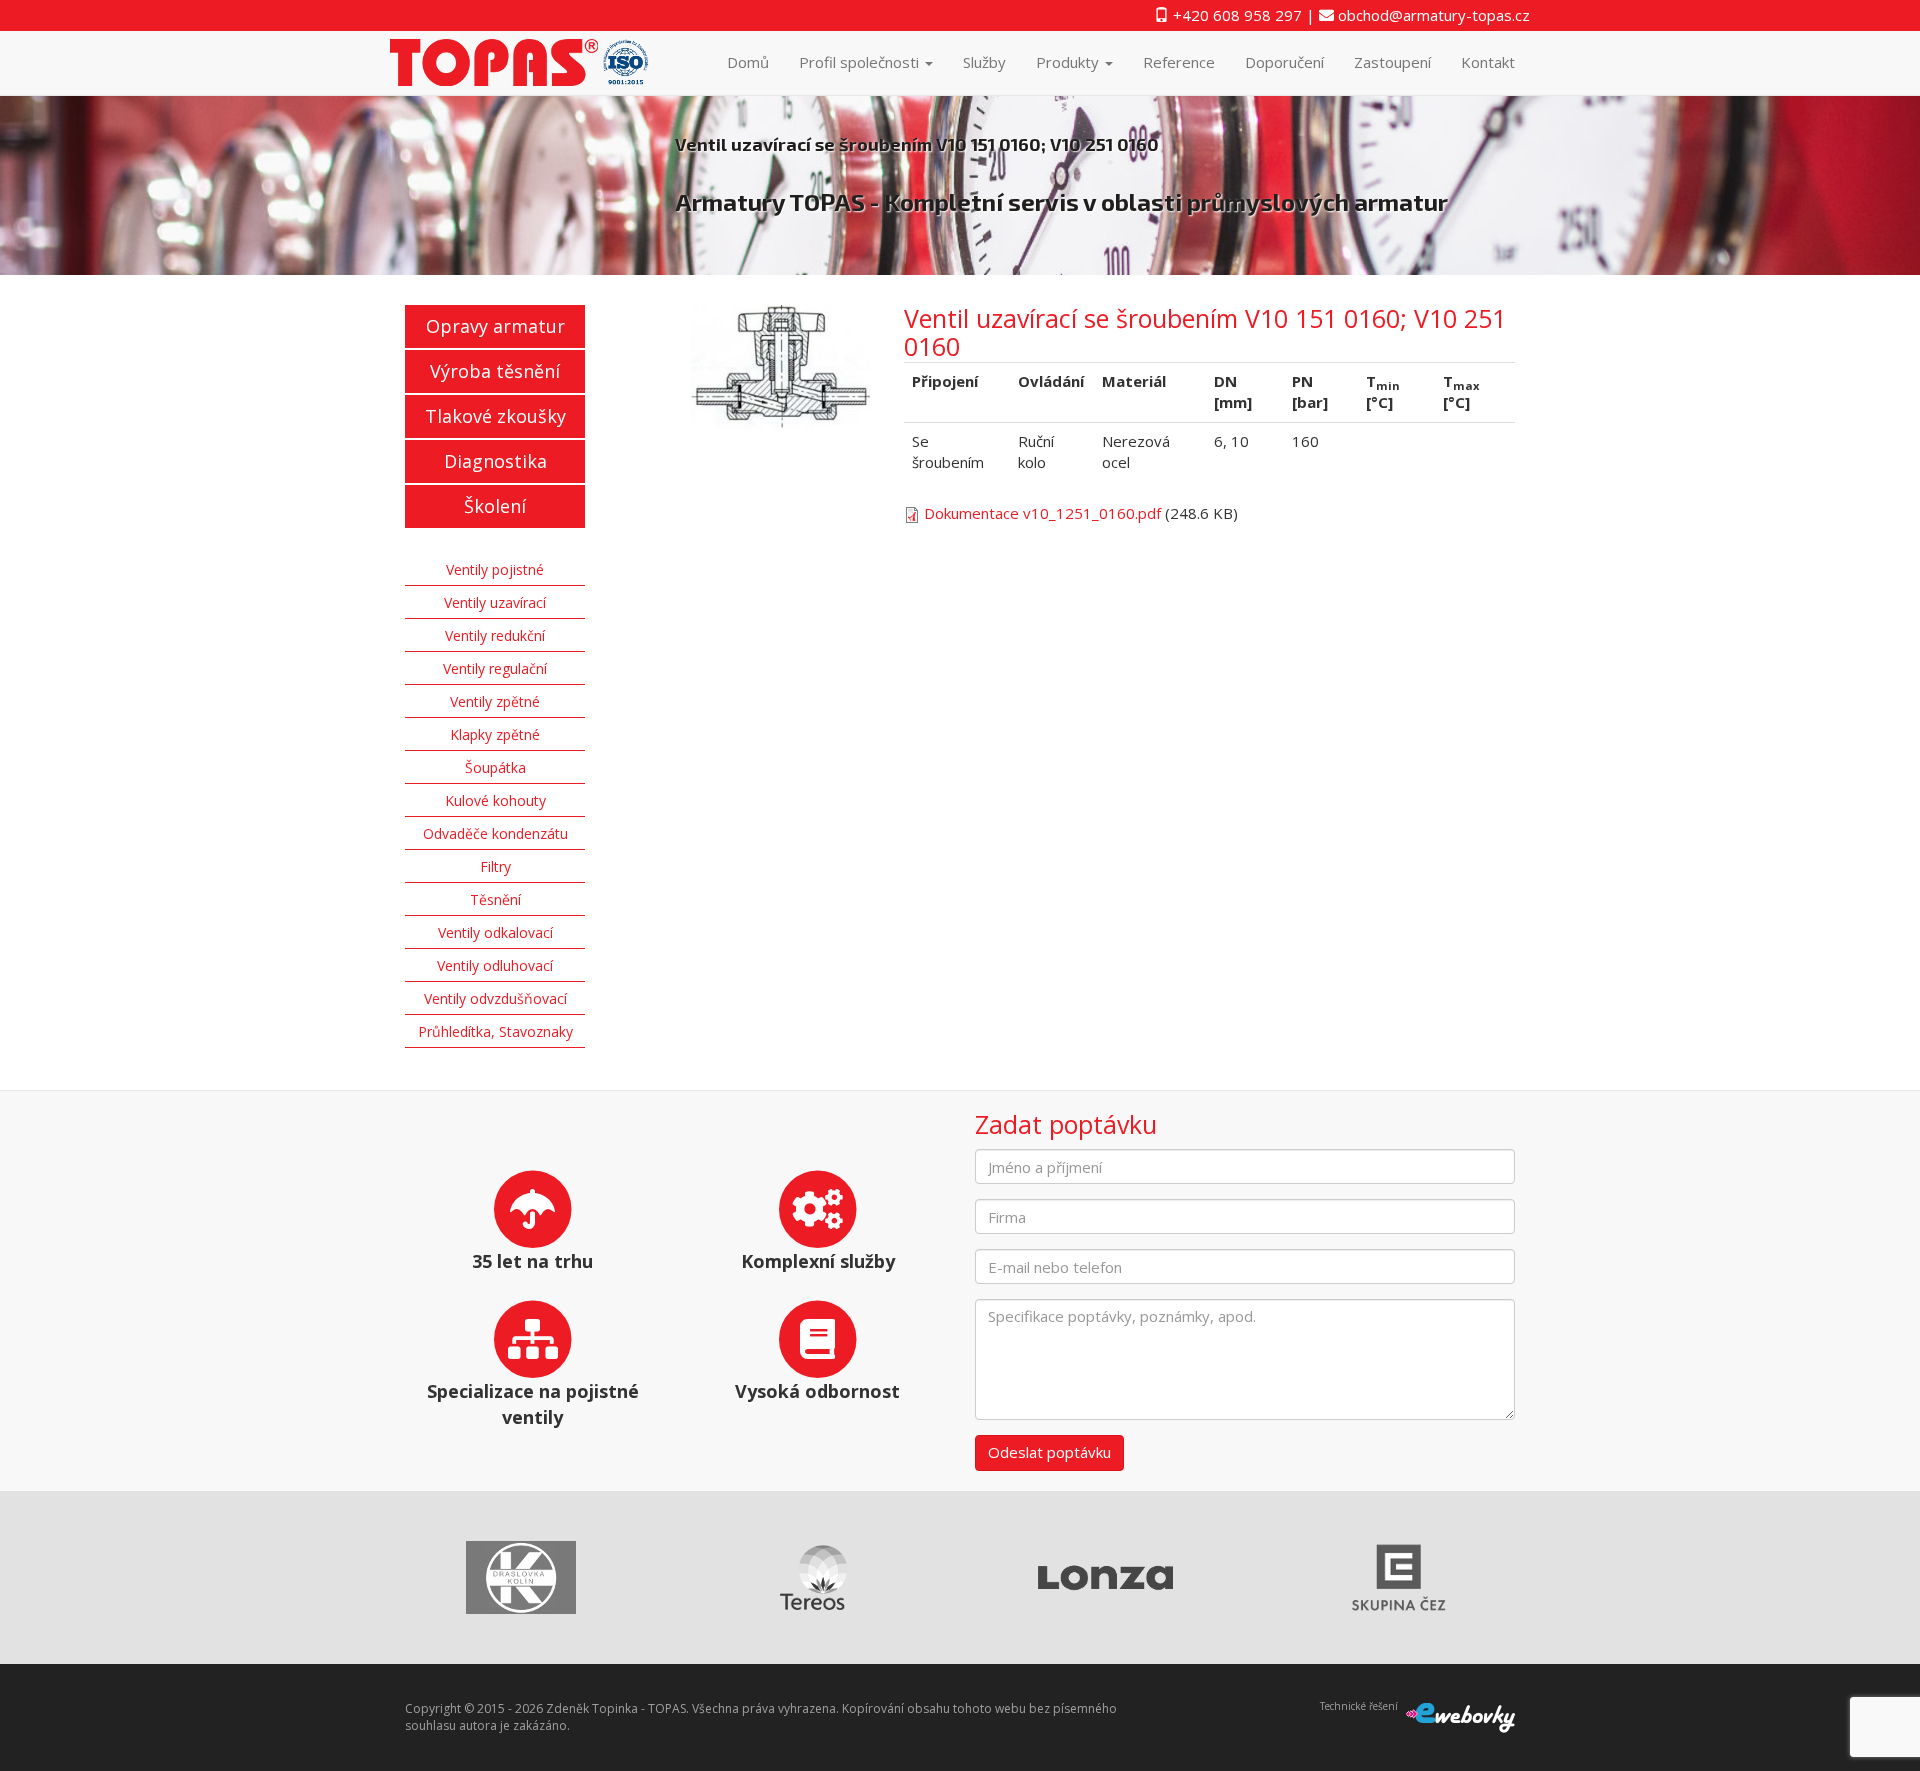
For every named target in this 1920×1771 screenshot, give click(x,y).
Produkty (1069, 62)
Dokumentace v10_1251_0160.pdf (1042, 513)
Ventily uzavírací (495, 602)
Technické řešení (1359, 1706)
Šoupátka (495, 767)
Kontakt (1488, 62)
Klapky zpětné (495, 734)
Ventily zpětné (495, 701)
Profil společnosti (861, 62)
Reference (1179, 62)
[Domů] (527, 62)
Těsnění (495, 899)
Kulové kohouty (495, 800)
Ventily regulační (495, 668)
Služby (984, 62)
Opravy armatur (495, 326)
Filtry (495, 866)
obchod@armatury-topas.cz (1432, 15)
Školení (495, 506)
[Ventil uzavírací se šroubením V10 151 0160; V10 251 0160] (782, 368)
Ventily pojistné (495, 569)
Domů (748, 62)
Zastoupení (1392, 62)
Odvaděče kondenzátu (495, 833)
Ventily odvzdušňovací (495, 998)
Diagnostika (495, 461)
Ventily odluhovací (495, 965)
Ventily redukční (495, 635)
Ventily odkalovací (495, 932)
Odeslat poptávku (1049, 1452)
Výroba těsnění (495, 371)
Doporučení (1284, 62)
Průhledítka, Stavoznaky (495, 1031)
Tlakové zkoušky (495, 416)
